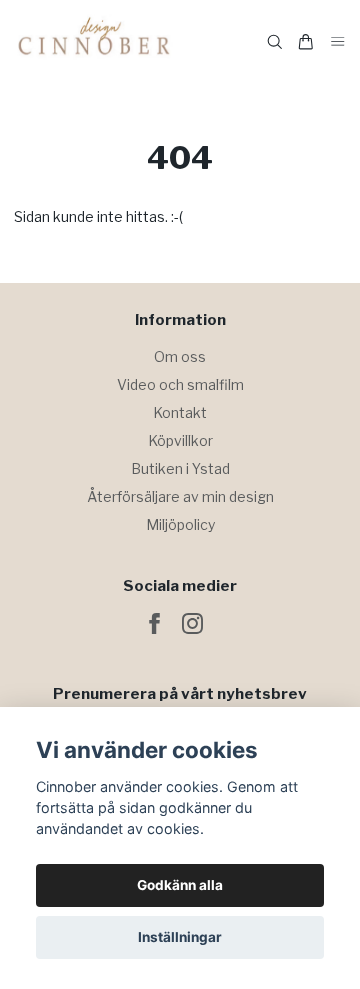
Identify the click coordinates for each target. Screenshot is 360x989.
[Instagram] (192, 623)
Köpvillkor (180, 440)
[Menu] (338, 42)
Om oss (180, 356)
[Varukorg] (306, 42)
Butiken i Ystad (180, 468)
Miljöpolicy (180, 524)
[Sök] (275, 42)
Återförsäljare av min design (180, 496)
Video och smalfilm (180, 384)
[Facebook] (154, 623)
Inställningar (180, 937)
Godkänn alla (180, 885)
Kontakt (180, 412)
